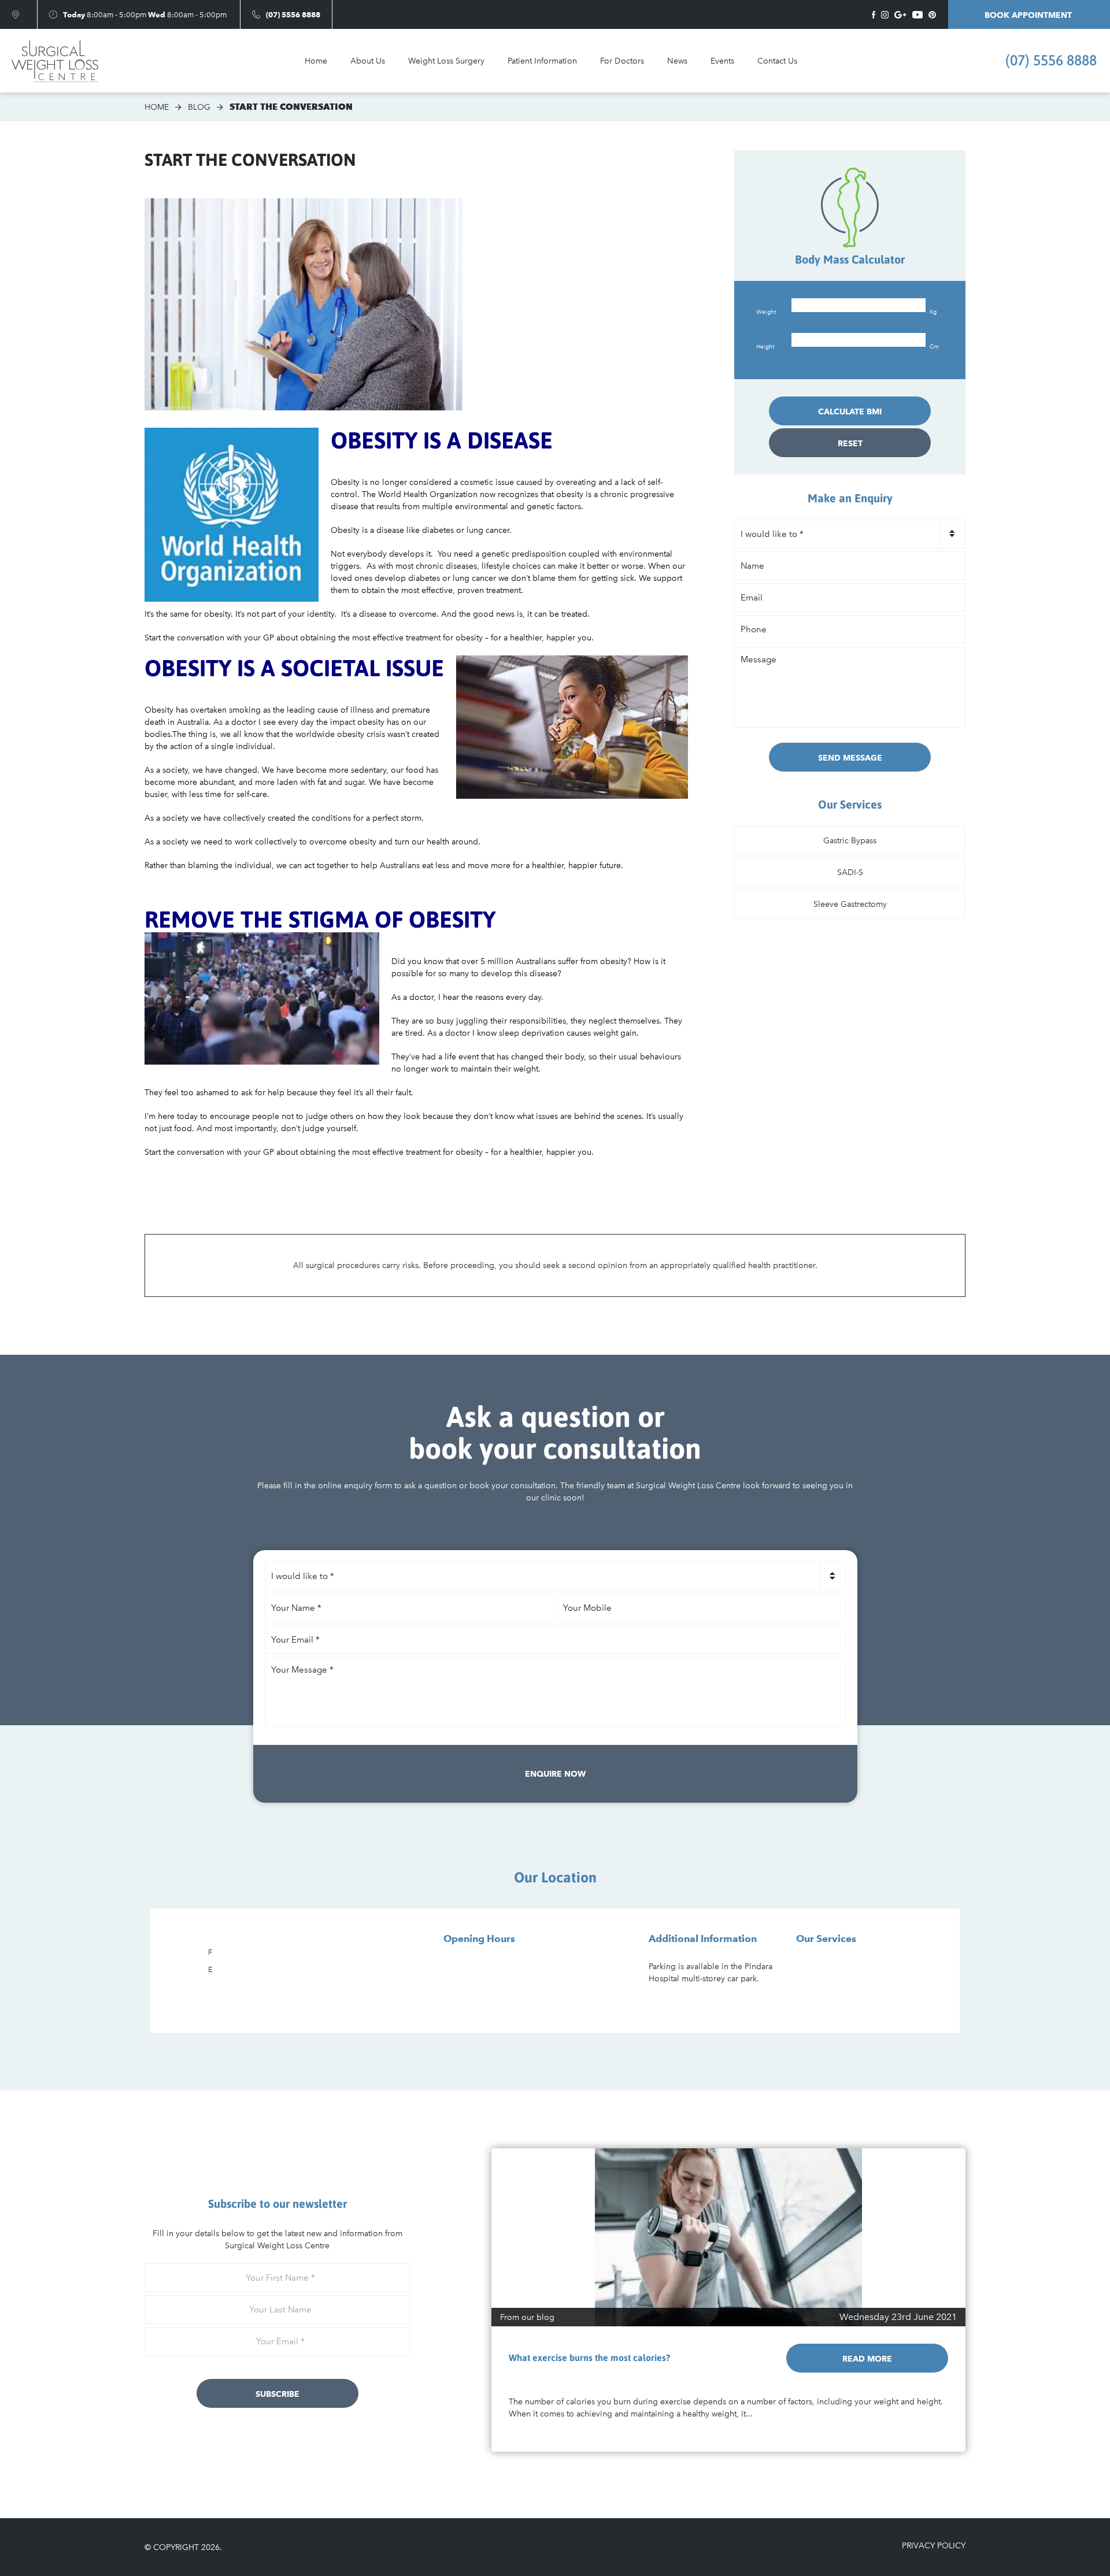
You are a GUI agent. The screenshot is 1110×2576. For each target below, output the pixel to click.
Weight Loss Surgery (446, 61)
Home (316, 61)
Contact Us (777, 61)
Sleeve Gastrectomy (850, 904)
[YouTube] (917, 15)
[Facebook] (874, 15)
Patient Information (542, 61)
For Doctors (622, 61)
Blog (199, 107)
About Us (368, 61)
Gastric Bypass (850, 841)
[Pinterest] (932, 15)
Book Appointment (1029, 15)
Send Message (850, 758)
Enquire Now (555, 1774)
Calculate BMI (850, 412)
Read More (867, 2359)
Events (722, 61)
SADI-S (850, 872)
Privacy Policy (934, 2546)
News (677, 61)
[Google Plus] (900, 15)
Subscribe (277, 2394)
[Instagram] (885, 15)
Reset (850, 443)
